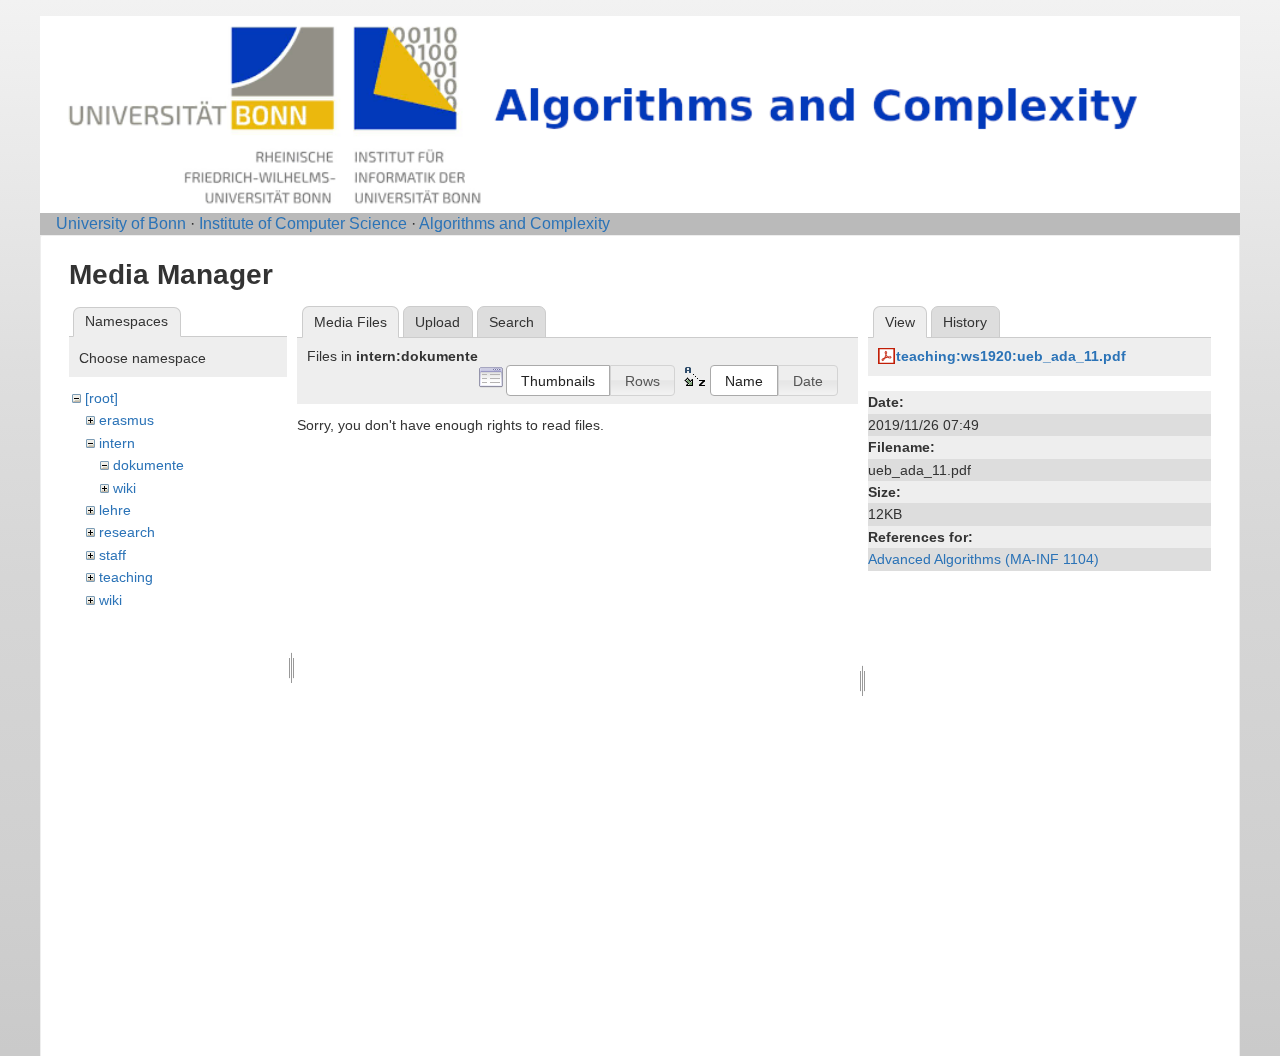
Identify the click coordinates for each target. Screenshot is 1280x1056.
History (965, 322)
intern (117, 443)
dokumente (148, 465)
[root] (101, 398)
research (127, 532)
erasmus (126, 420)
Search (511, 322)
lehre (115, 510)
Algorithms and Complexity (514, 223)
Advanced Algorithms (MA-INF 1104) (983, 559)
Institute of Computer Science (303, 223)
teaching (126, 577)
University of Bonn (121, 223)
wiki (124, 488)
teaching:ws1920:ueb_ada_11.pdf (1011, 356)
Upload (437, 322)
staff (112, 555)
